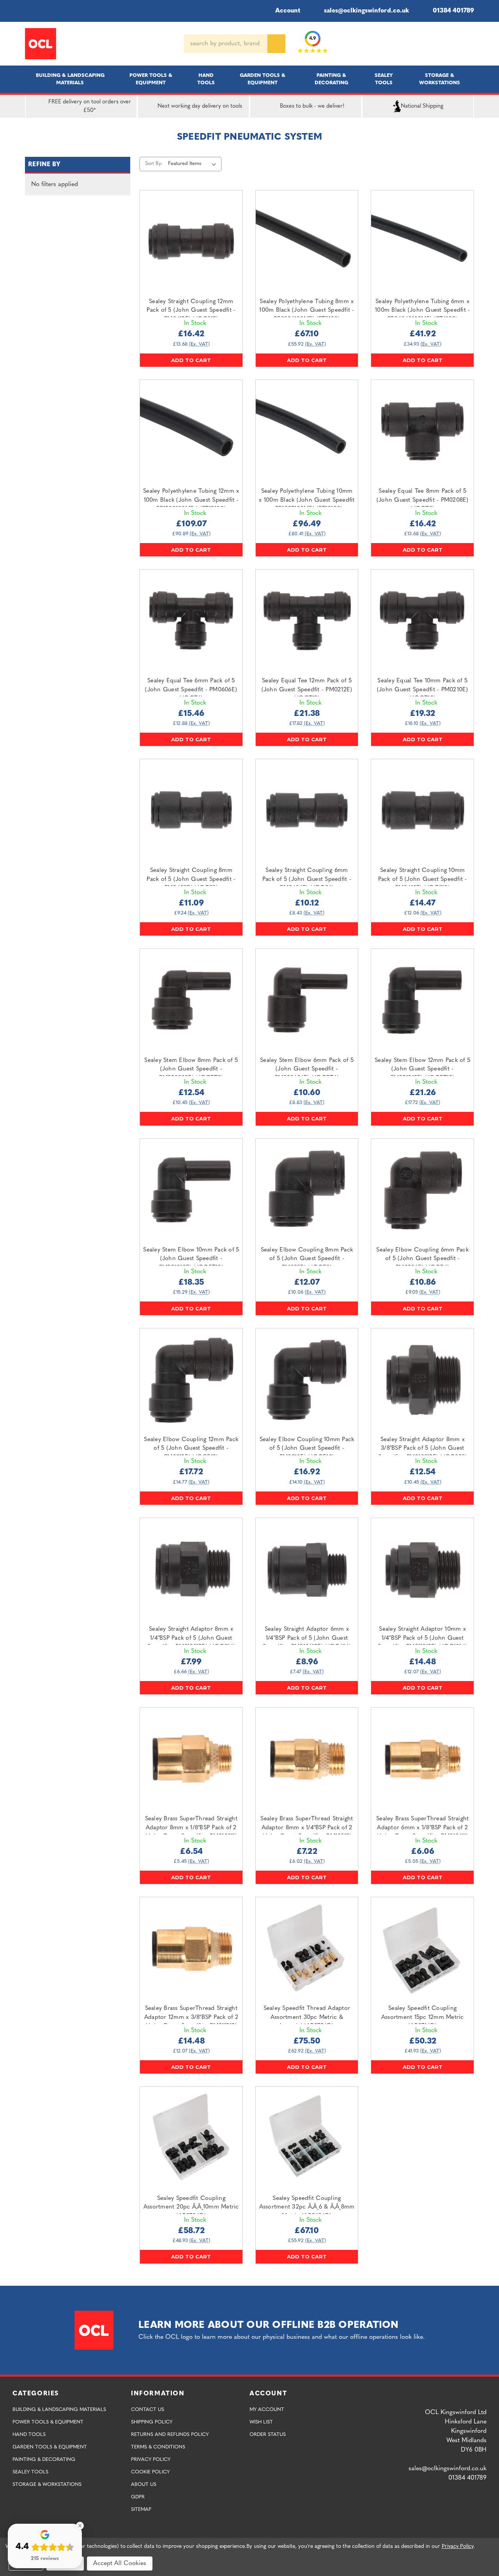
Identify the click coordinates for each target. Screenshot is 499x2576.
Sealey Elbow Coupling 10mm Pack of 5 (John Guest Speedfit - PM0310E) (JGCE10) (307, 1449)
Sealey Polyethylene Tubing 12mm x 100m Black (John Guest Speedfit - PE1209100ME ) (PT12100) (191, 500)
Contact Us (148, 2410)
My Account (267, 2410)
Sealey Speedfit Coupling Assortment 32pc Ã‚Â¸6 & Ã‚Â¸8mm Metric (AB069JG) (307, 2207)
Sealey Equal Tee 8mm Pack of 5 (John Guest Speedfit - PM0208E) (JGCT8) (423, 500)
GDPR (138, 2497)
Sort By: (154, 164)
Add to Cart (191, 360)
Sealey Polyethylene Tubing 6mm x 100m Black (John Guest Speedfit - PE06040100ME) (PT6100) (422, 311)
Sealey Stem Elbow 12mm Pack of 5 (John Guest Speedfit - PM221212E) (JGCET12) (422, 1069)
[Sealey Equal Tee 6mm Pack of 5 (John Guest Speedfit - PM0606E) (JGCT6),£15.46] (191, 621)
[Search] (276, 44)
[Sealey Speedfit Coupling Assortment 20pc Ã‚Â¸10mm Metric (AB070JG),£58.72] (191, 2138)
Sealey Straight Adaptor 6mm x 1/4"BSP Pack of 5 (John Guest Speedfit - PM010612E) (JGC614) (307, 1638)
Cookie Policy (150, 2472)
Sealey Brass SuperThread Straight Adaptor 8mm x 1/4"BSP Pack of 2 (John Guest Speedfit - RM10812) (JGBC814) (307, 1832)
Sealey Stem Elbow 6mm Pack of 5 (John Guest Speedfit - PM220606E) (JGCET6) (307, 1069)
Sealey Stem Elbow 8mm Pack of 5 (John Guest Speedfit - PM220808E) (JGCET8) (191, 1069)
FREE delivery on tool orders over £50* (90, 106)
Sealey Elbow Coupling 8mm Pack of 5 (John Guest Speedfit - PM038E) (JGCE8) (307, 1259)
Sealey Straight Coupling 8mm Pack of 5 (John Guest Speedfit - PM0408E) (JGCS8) (191, 879)
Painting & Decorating (331, 79)
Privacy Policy (151, 2460)
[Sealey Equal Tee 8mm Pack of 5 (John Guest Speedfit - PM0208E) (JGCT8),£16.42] (422, 431)
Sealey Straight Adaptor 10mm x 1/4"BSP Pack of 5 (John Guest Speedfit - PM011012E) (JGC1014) (422, 1638)
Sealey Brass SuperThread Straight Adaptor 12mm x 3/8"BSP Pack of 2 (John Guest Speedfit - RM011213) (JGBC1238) (191, 2022)
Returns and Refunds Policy (170, 2435)
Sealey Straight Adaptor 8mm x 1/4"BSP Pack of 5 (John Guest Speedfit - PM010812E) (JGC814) (191, 1638)
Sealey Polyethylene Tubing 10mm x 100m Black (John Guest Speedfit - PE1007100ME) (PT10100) (307, 500)
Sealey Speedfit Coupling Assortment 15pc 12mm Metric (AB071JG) (423, 2017)
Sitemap (141, 2509)
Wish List (261, 2422)
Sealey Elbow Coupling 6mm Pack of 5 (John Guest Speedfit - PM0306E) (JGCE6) (422, 1259)
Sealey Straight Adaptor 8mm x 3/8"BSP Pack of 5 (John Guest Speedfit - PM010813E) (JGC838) (423, 1449)
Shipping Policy (152, 2422)
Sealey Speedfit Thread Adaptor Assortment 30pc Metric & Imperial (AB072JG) (307, 2017)
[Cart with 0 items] (471, 44)
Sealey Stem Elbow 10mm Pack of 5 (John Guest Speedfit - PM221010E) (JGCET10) (191, 1259)
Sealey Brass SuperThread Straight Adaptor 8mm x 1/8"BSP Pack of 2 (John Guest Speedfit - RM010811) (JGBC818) (191, 1832)
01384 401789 (453, 11)
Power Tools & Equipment (151, 79)
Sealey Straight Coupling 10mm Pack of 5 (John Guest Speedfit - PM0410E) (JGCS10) (423, 879)
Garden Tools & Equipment (263, 79)
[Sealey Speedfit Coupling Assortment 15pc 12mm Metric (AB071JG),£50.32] (422, 1948)
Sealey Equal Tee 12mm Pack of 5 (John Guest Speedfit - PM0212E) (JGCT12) (307, 690)
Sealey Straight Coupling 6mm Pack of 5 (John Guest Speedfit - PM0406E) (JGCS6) (307, 879)
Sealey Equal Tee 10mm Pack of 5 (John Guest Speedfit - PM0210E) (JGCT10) (423, 690)
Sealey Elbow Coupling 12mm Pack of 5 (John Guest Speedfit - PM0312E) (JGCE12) (191, 1449)
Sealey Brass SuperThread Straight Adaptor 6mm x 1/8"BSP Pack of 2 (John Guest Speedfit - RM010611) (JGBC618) (422, 1832)
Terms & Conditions (158, 2447)
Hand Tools (206, 79)
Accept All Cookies (120, 2564)
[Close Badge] (80, 2526)
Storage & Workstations (440, 79)
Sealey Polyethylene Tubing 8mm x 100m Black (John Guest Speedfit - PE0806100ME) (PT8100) (307, 311)
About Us (144, 2485)
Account (288, 11)
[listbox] (194, 164)
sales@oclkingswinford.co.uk (366, 11)
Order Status (268, 2435)
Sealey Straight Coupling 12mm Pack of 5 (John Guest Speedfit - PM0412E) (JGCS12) (191, 311)
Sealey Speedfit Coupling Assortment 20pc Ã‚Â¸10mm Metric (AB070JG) (191, 2207)
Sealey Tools (384, 79)
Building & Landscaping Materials (70, 79)
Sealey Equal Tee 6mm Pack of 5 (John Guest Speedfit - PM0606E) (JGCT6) (191, 690)
